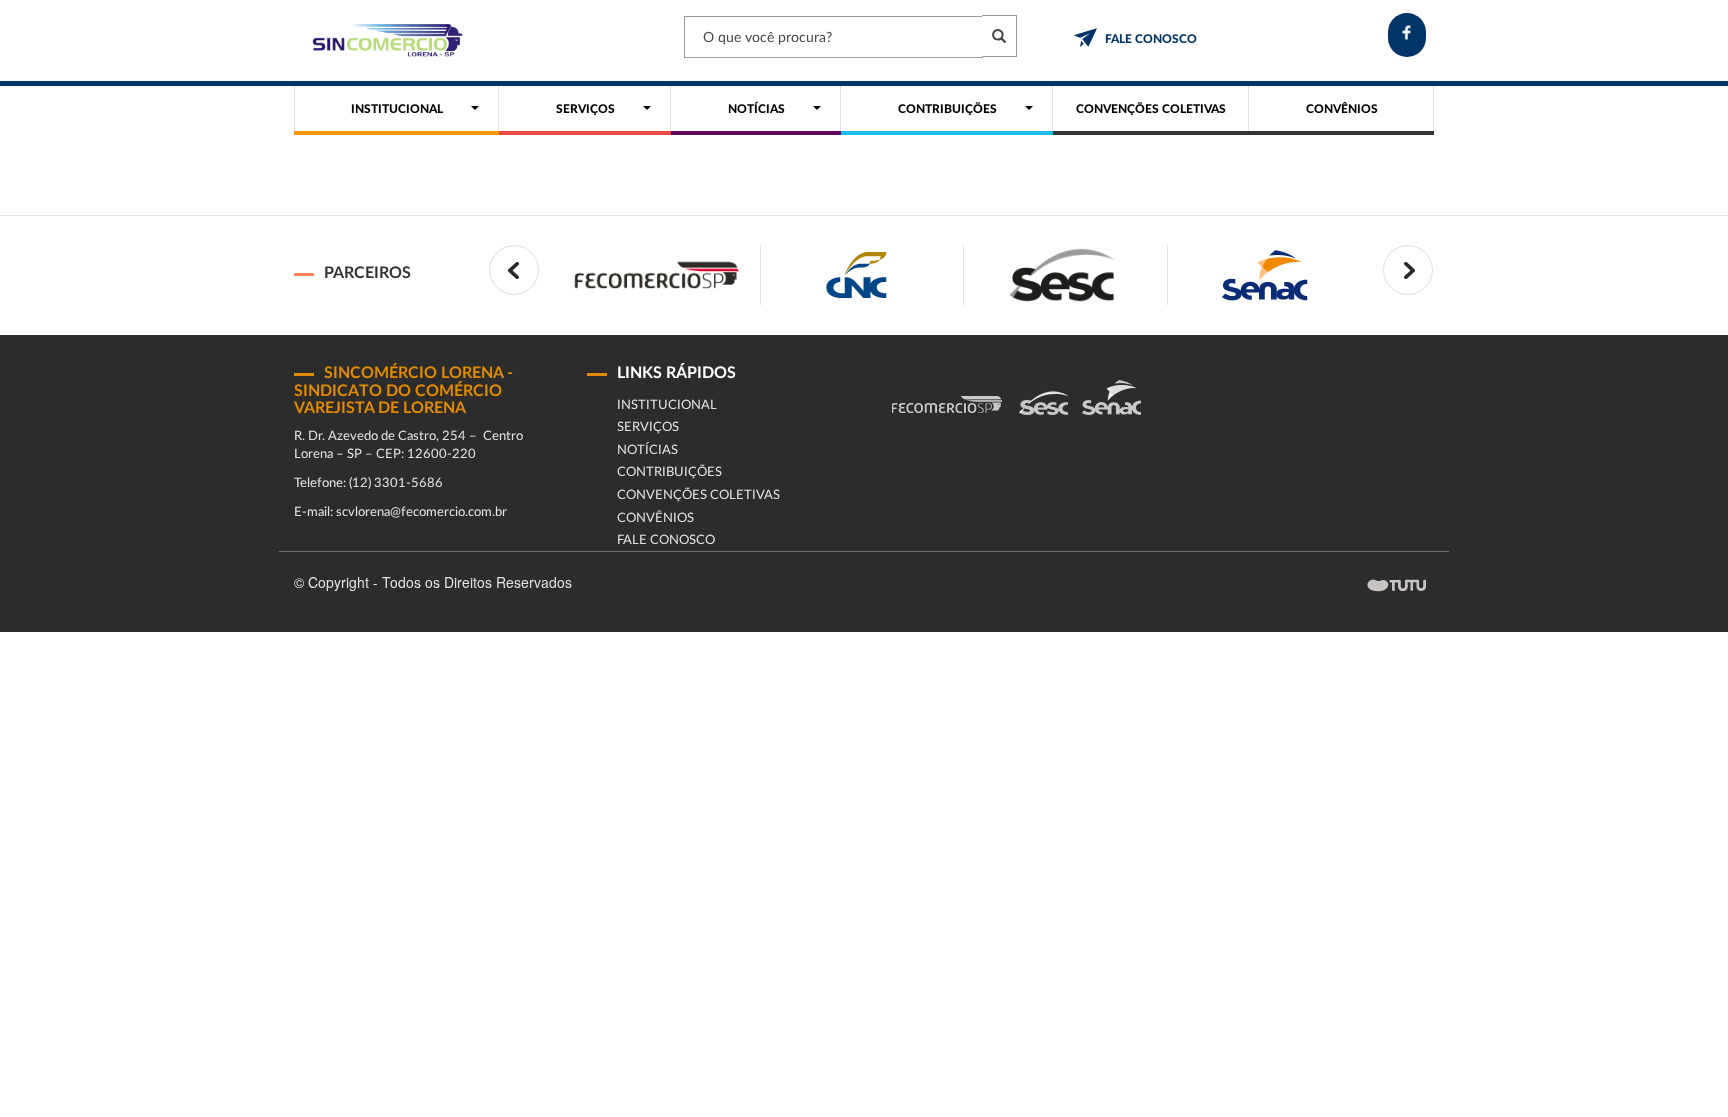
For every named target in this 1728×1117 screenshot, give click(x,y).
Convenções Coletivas (698, 495)
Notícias (647, 450)
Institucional (667, 405)
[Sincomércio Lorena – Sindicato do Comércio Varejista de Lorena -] (384, 40)
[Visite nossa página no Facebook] (1407, 35)
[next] (1408, 270)
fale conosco (1151, 39)
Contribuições (669, 472)
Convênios (655, 518)
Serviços (648, 427)
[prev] (514, 270)
